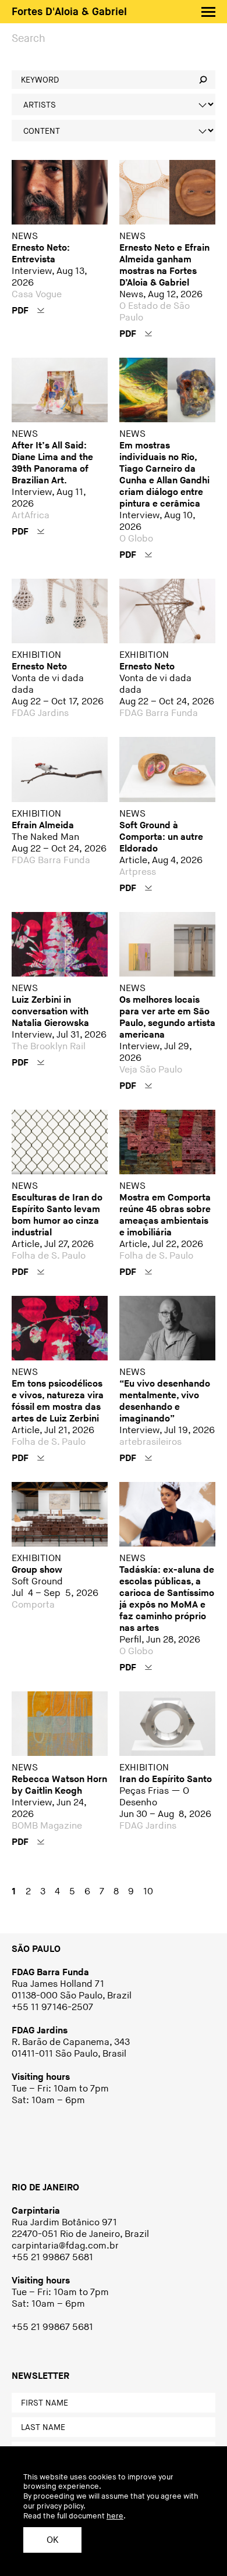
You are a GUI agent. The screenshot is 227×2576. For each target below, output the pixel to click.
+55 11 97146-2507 (52, 2007)
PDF (21, 311)
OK (52, 2540)
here (115, 2516)
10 (148, 1892)
